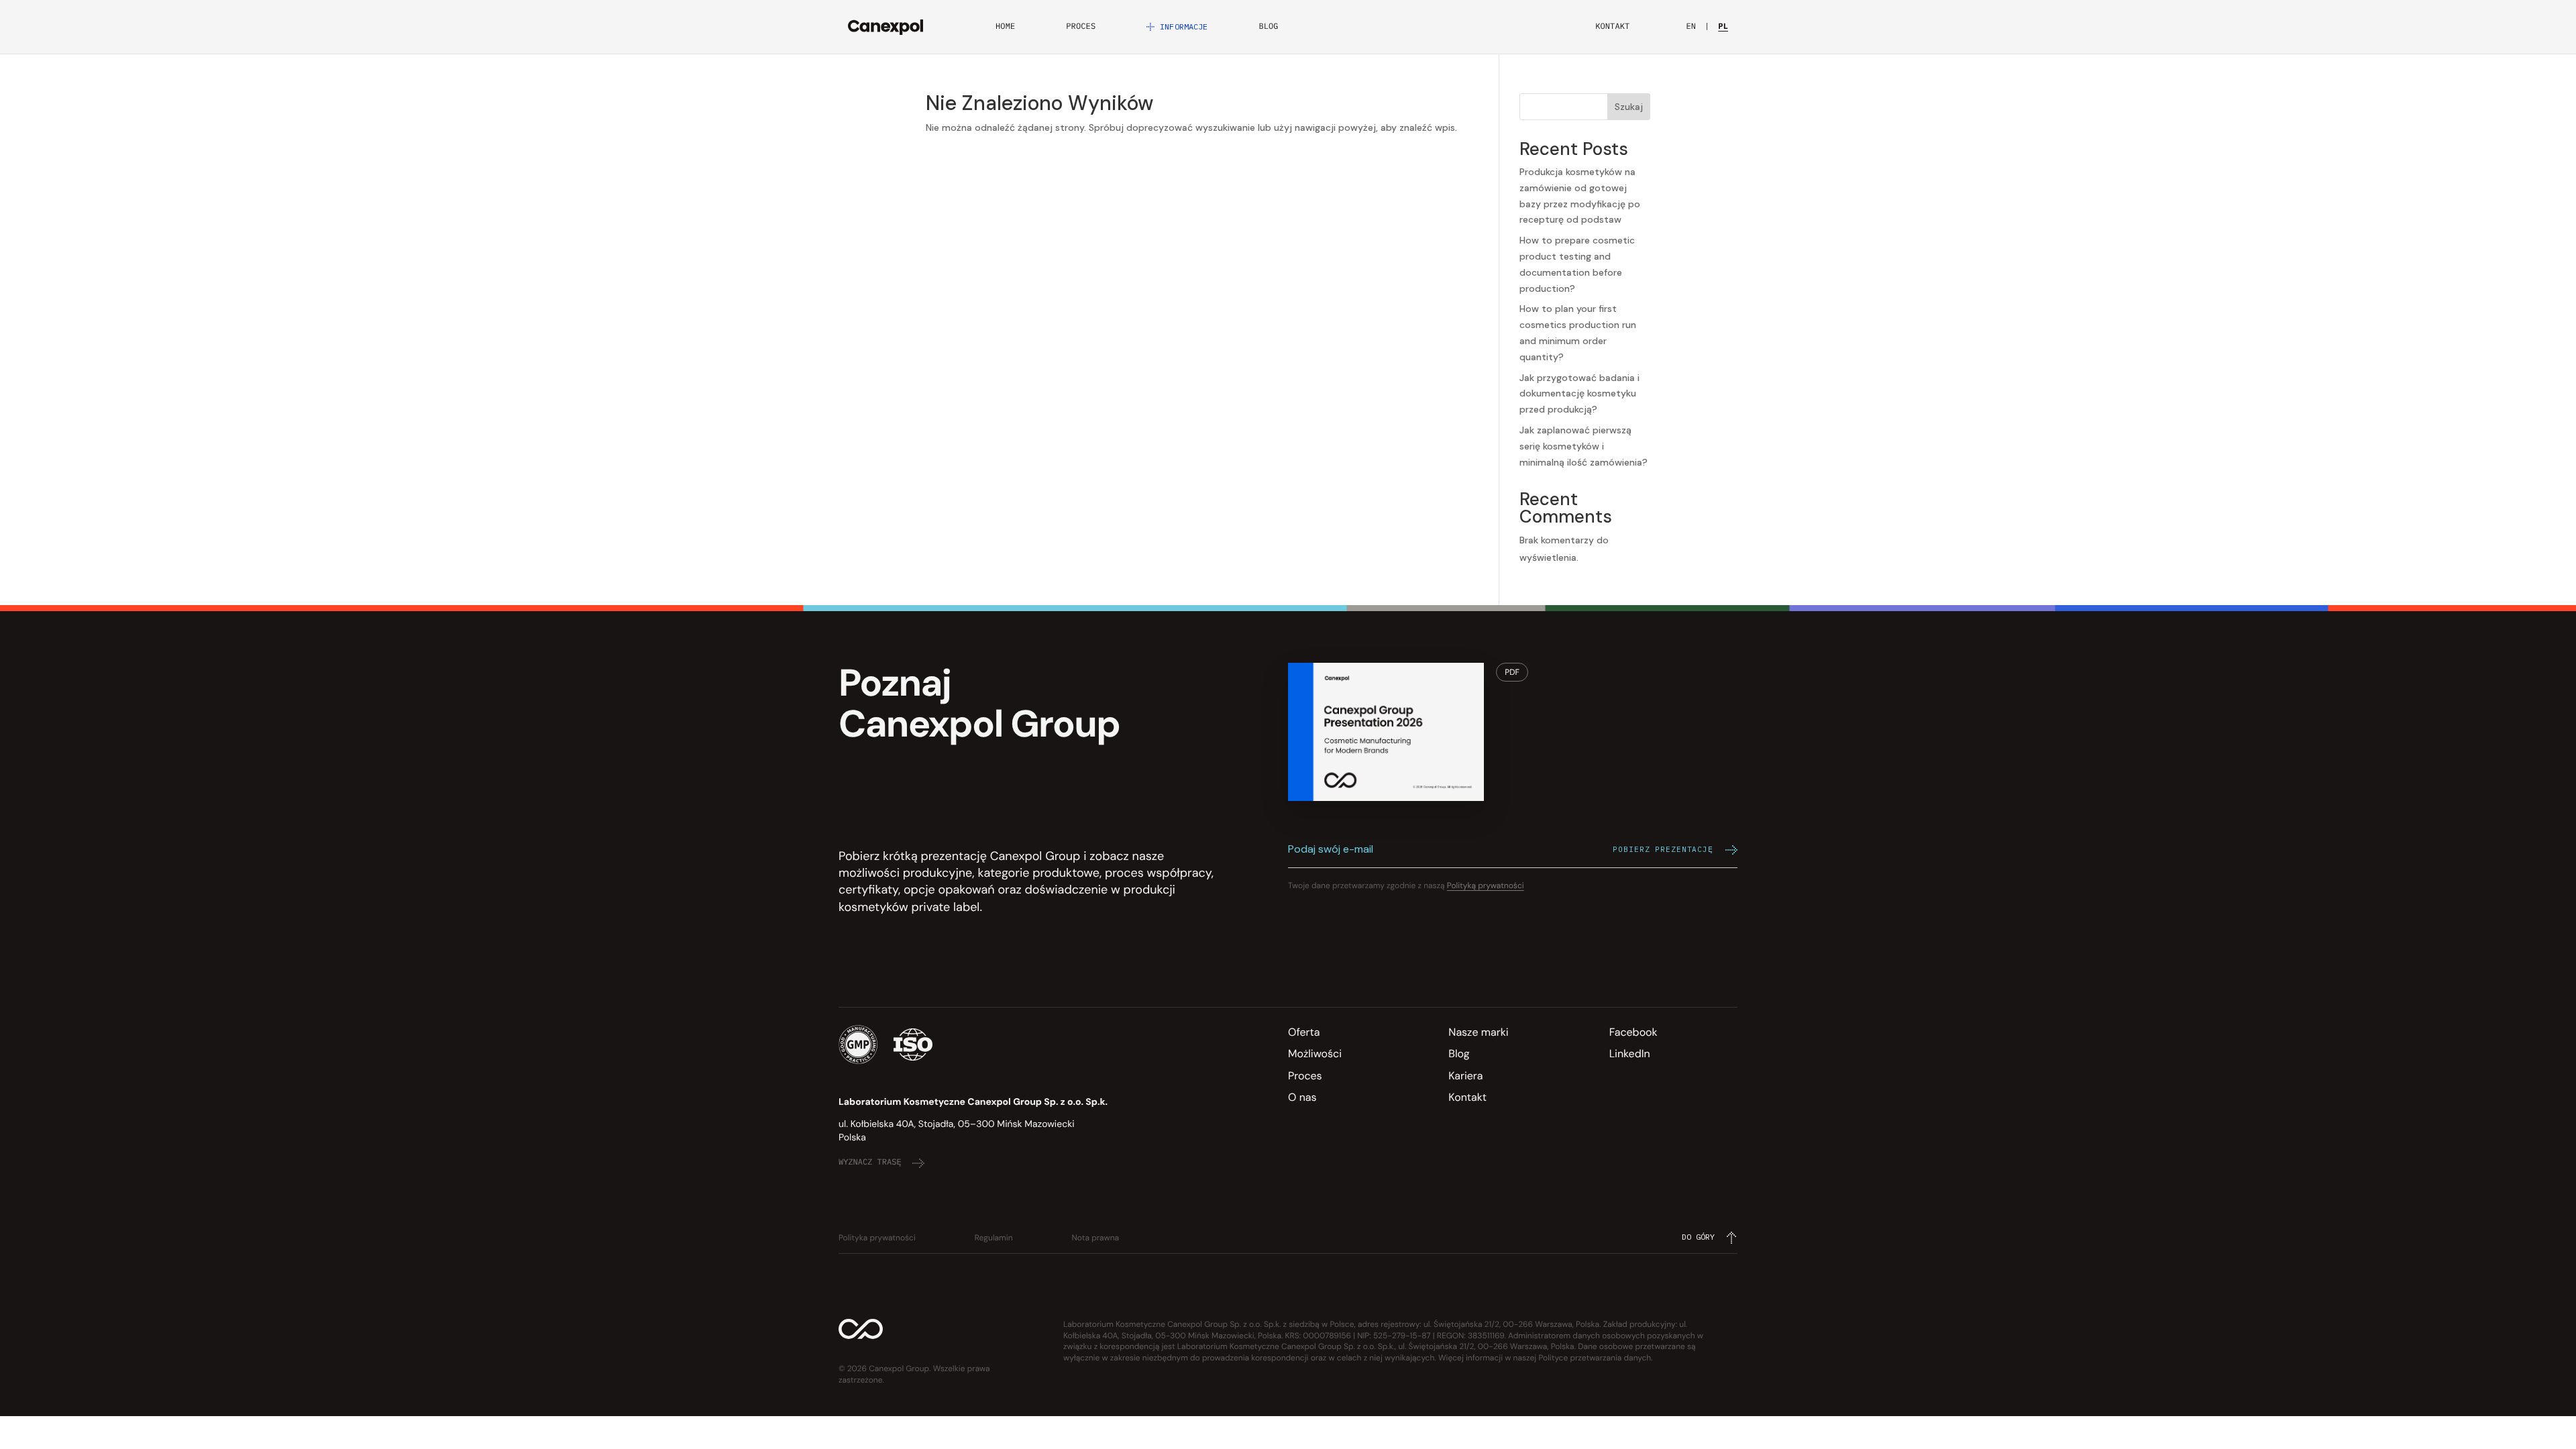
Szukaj (1629, 107)
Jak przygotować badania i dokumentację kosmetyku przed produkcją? (1579, 394)
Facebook (1633, 1032)
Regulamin (994, 1238)
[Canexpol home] (885, 27)
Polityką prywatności (1486, 885)
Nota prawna (1096, 1238)
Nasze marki (1478, 1032)
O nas (1302, 1097)
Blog (1268, 27)
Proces (1081, 27)
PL (1723, 27)
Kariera (1465, 1076)
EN (1691, 27)
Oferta (1304, 1032)
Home (1005, 27)
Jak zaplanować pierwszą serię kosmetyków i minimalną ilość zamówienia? (1584, 446)
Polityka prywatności (877, 1238)
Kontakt (1612, 27)
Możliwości (1315, 1054)
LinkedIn (1630, 1054)
